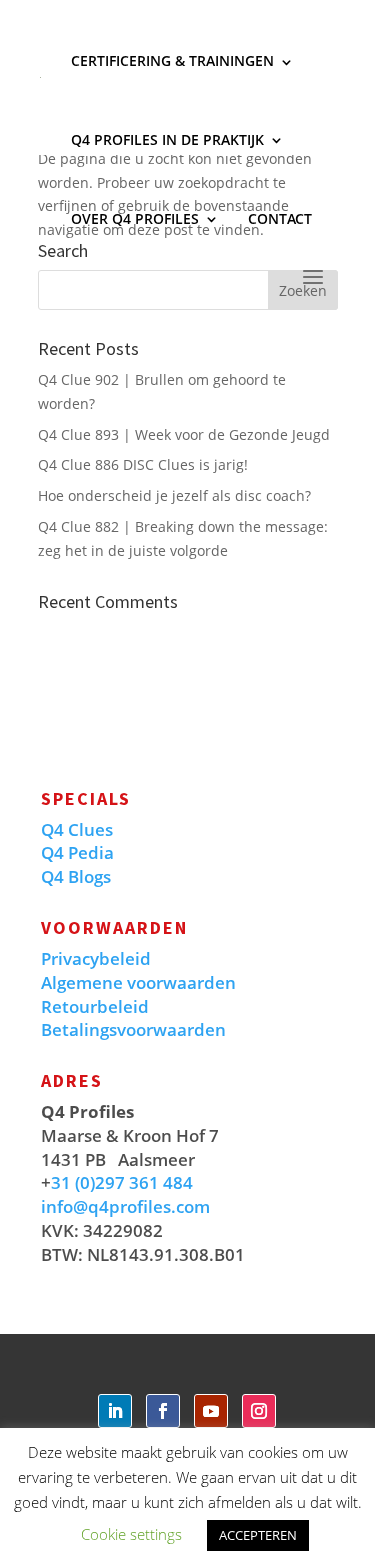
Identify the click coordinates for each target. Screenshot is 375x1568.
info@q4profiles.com (125, 1206)
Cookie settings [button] (131, 1534)
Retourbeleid (95, 1006)
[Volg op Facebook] (163, 1411)
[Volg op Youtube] (211, 1411)
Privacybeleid (96, 958)
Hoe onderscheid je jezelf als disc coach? (174, 495)
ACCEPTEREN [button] (258, 1535)
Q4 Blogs (76, 876)
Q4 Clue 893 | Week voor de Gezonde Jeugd (184, 434)
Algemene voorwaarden (138, 982)
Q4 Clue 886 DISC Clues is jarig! (143, 464)
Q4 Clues (77, 829)
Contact (280, 218)
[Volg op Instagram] (259, 1411)
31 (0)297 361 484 (122, 1182)
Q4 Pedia (77, 852)
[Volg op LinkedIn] (115, 1411)
